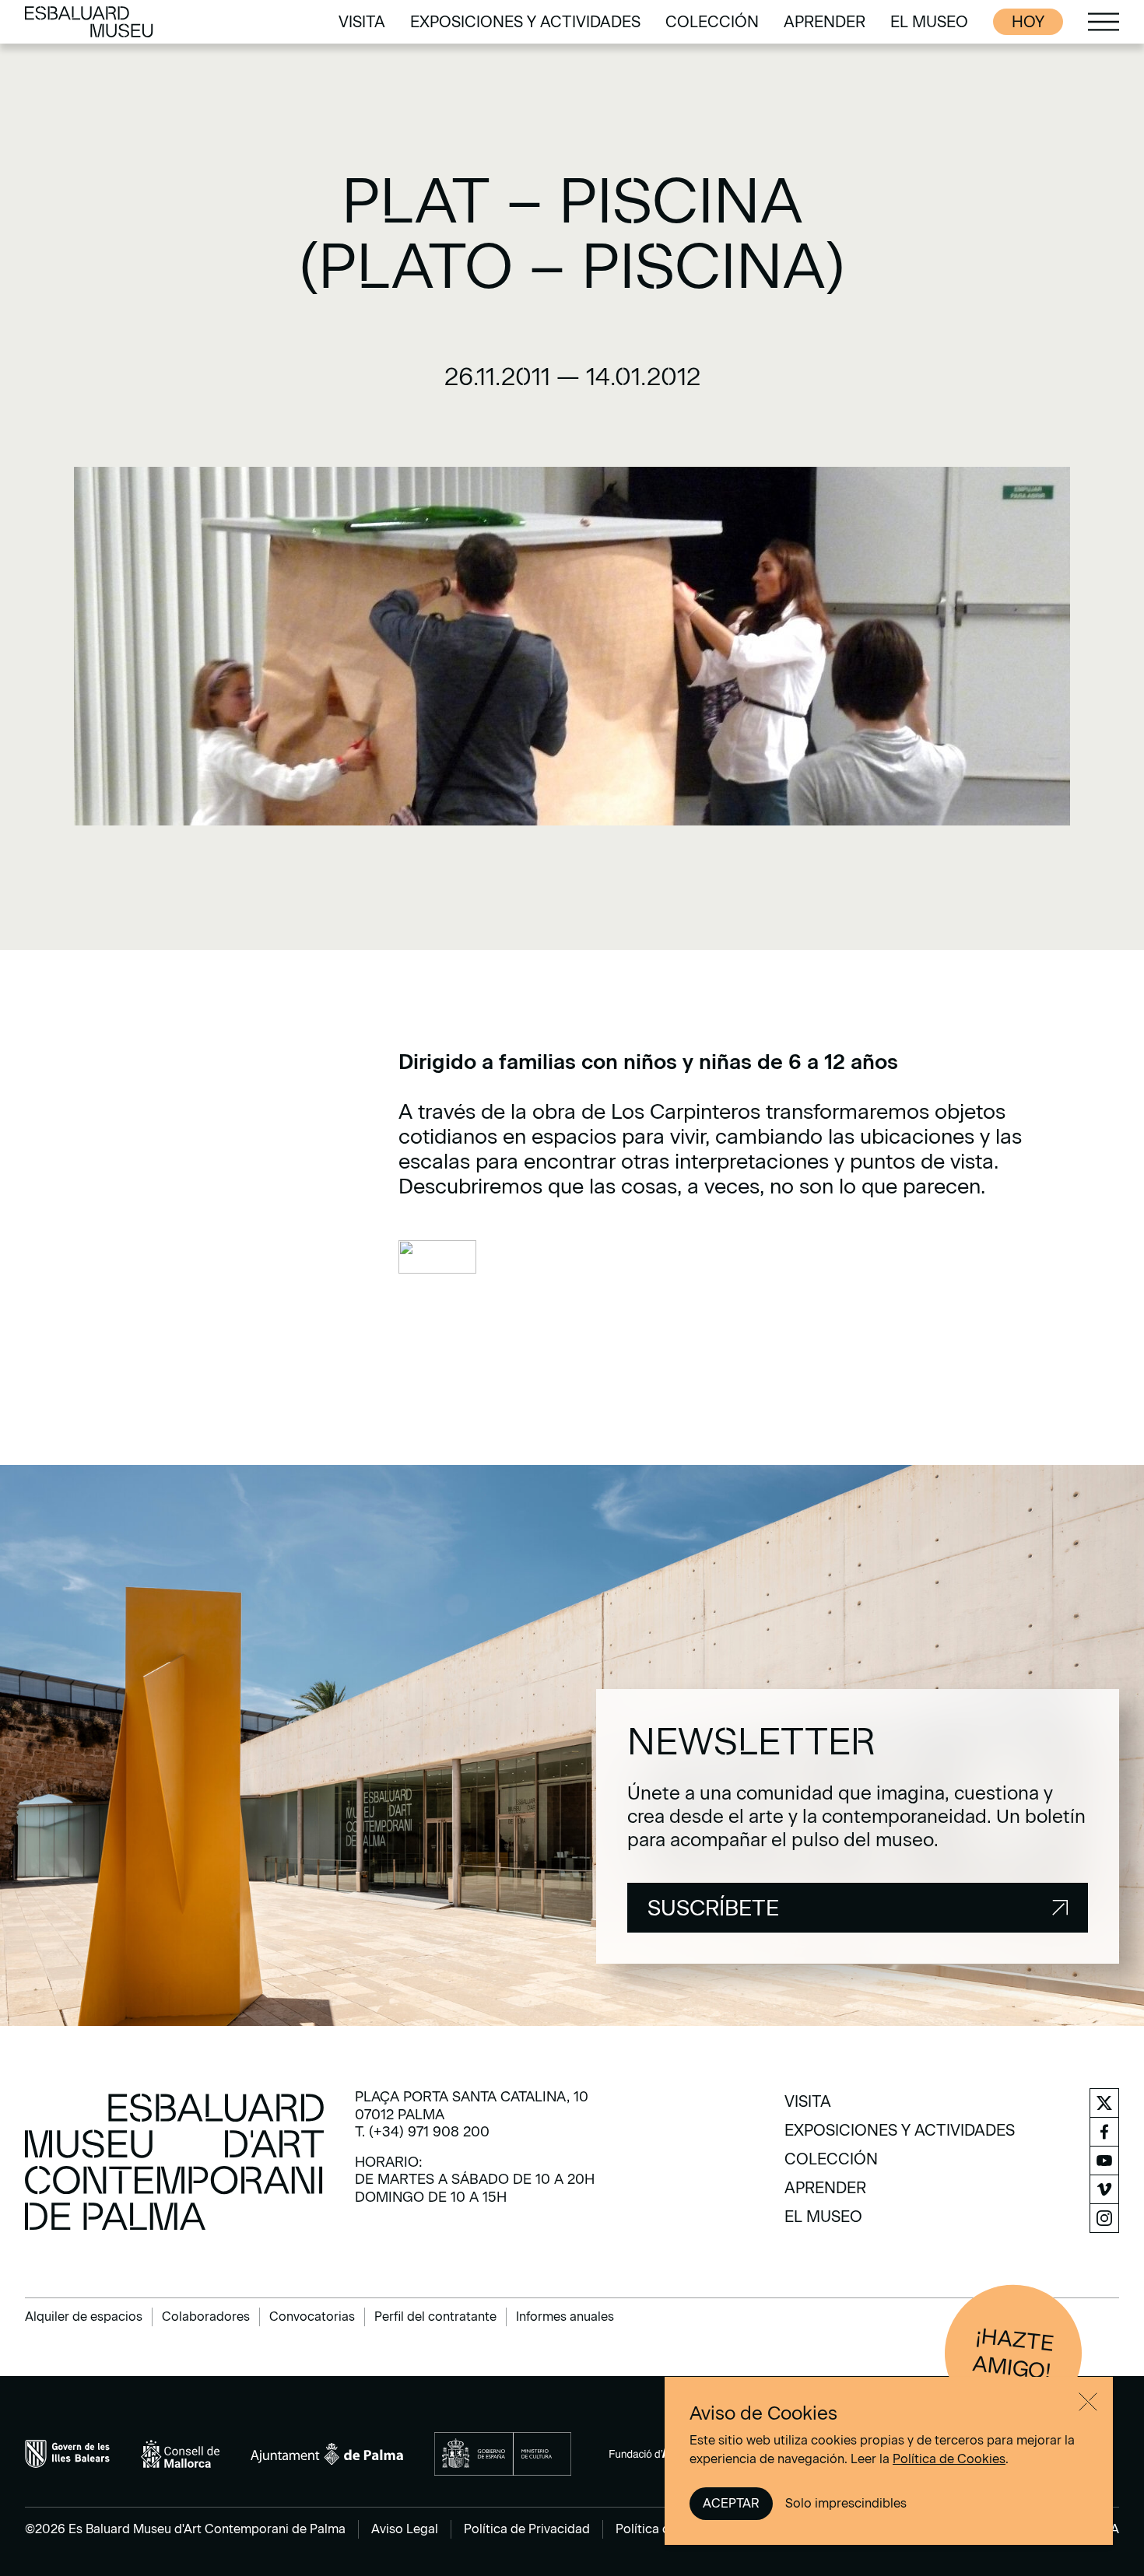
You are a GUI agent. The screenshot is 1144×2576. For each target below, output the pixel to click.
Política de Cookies (949, 2459)
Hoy (1028, 22)
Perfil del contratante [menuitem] (435, 2317)
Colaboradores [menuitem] (206, 2317)
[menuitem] (362, 22)
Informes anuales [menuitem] (565, 2317)
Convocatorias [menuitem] (312, 2317)
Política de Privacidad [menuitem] (527, 2529)
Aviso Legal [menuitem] (405, 2529)
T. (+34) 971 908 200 (422, 2132)
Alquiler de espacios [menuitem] (84, 2317)
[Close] (1088, 2402)
